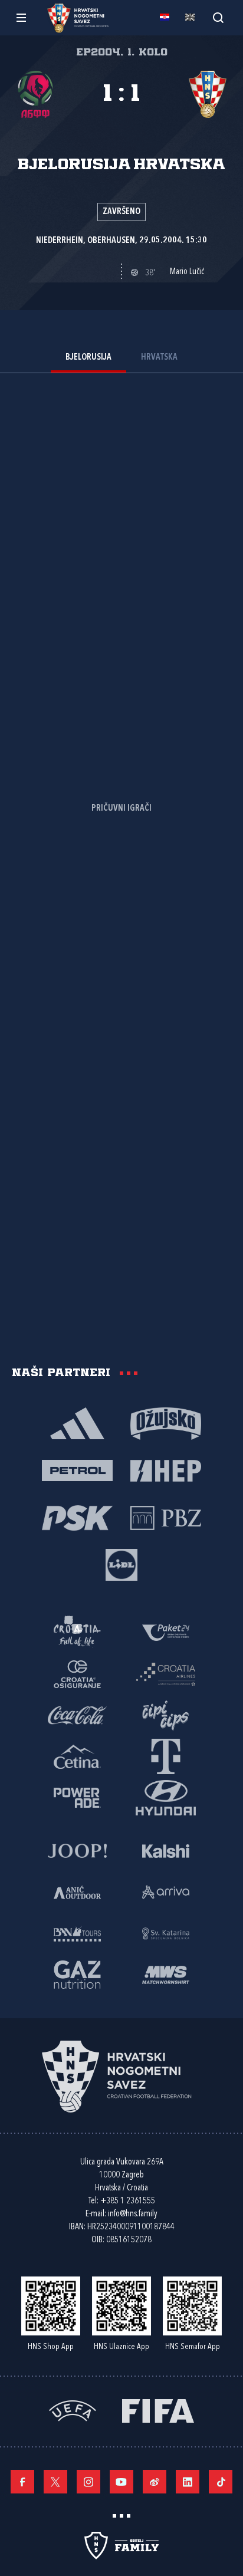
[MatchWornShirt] (166, 1974)
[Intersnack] (166, 1715)
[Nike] (77, 1423)
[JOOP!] (77, 1850)
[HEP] (166, 1470)
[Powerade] (77, 1797)
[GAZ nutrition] (77, 1974)
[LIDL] (121, 1564)
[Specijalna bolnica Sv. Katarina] (166, 1933)
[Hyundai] (166, 1797)
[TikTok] (221, 2482)
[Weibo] (155, 2482)
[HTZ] (77, 1632)
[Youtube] (121, 2482)
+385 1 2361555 (128, 2201)
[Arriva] (166, 1891)
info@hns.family (133, 2214)
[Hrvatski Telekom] (166, 1756)
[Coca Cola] (77, 1715)
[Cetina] (77, 1756)
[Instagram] (88, 2482)
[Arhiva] (218, 17)
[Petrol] (77, 1470)
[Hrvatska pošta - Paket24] (166, 1632)
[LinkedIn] (188, 2482)
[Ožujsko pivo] (166, 1423)
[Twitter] (55, 2482)
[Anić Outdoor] (77, 1891)
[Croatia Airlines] (166, 1673)
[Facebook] (22, 2482)
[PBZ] (166, 1517)
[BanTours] (77, 1933)
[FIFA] (158, 2410)
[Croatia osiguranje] (77, 1673)
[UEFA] (73, 2410)
